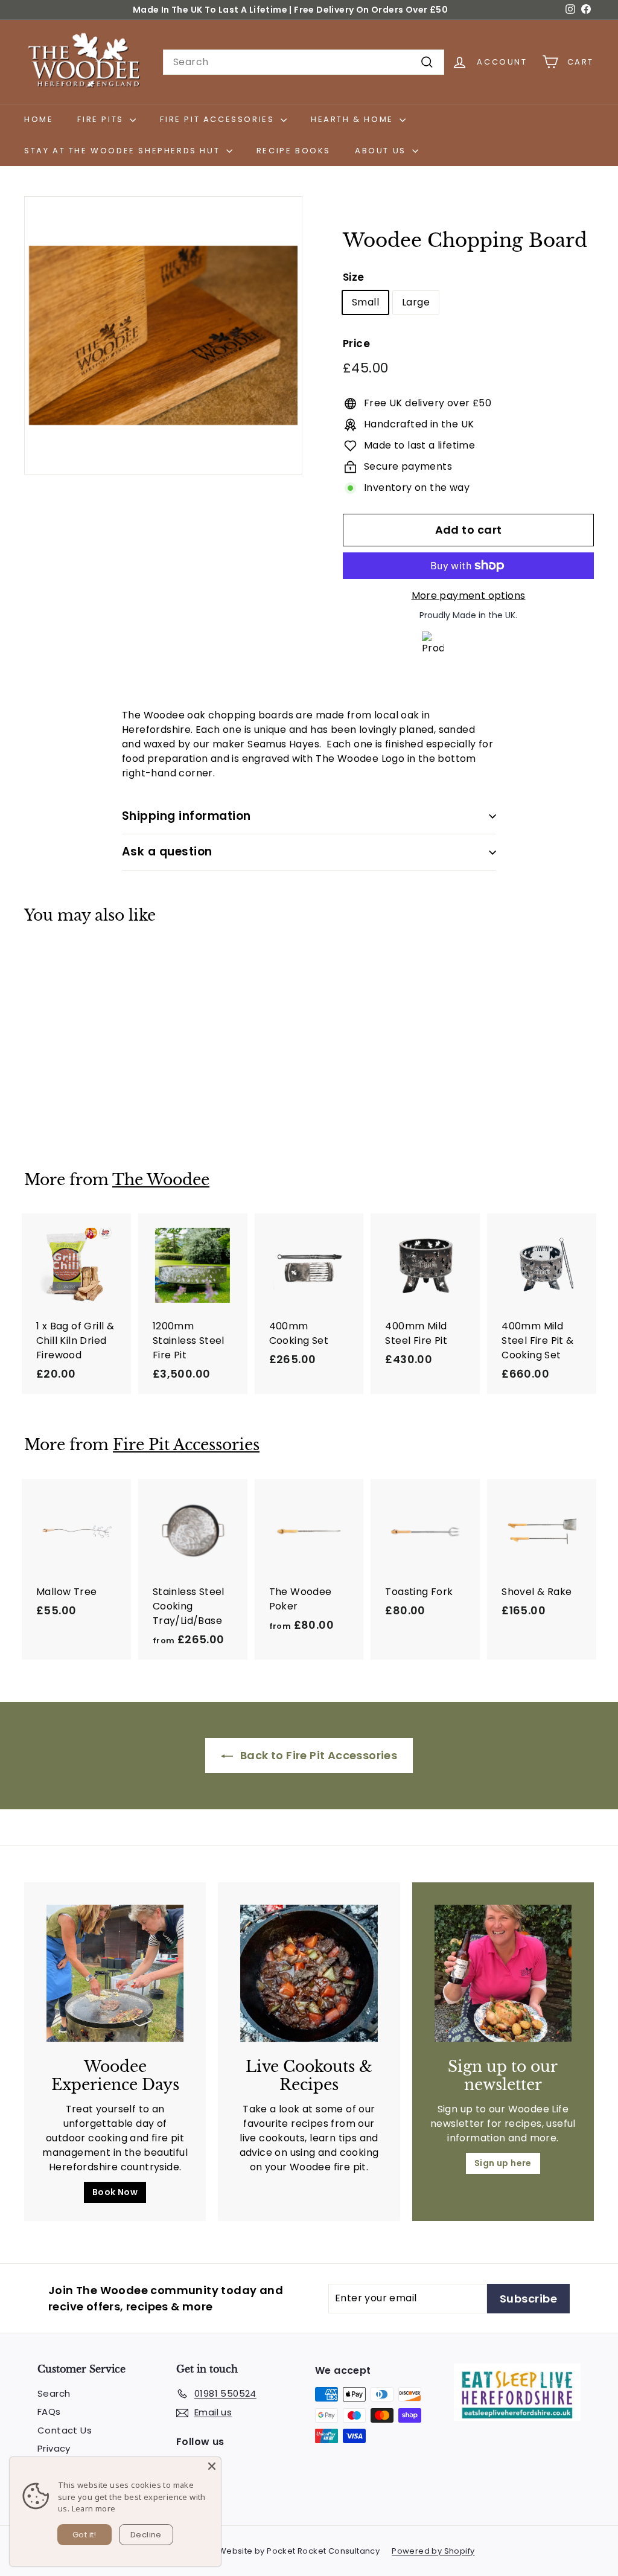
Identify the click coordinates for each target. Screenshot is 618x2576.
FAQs (49, 2411)
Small (365, 302)
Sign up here (503, 2163)
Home (39, 119)
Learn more (94, 2508)
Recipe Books (294, 151)
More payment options (469, 596)
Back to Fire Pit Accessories (318, 1755)
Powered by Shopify (433, 2551)
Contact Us (65, 2430)
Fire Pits (102, 119)
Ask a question (167, 852)
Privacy (54, 2448)
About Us (382, 151)
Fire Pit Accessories (219, 119)
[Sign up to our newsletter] (503, 1973)
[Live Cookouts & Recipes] (309, 1973)
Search (54, 2393)
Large (416, 302)
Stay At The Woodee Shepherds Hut (124, 151)
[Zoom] (163, 335)
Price (356, 344)
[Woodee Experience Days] (115, 1973)
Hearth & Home (354, 119)
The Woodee (161, 1180)
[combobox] (304, 62)
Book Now (115, 2192)
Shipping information (186, 816)
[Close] (212, 2466)
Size (354, 277)
